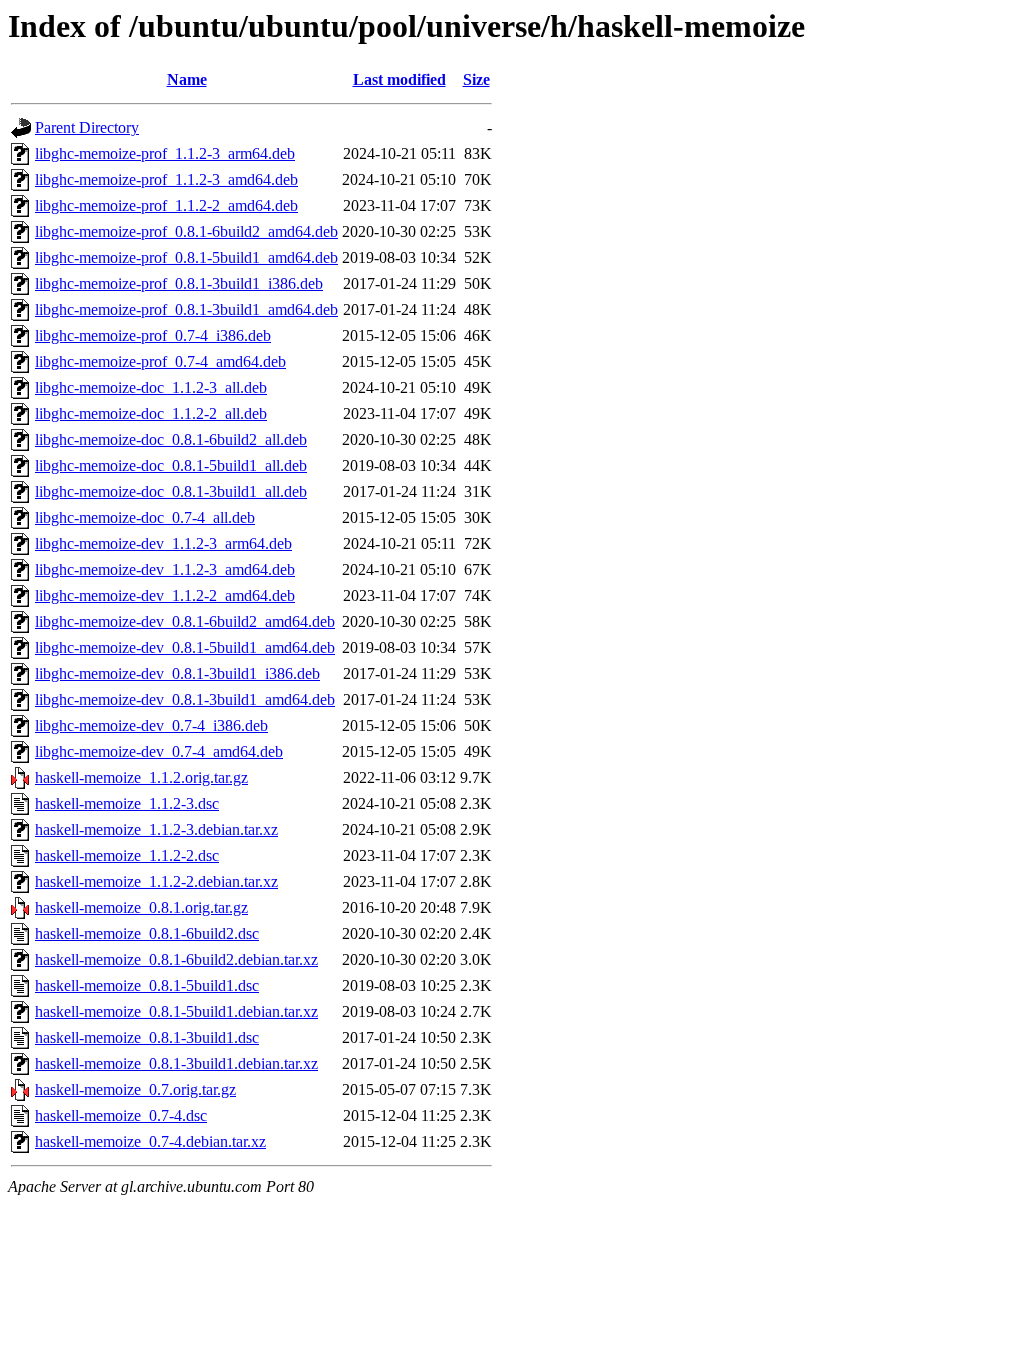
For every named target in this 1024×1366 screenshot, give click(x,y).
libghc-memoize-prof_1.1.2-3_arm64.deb (165, 153)
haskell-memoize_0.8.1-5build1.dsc (147, 985)
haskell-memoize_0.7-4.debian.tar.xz (150, 1141)
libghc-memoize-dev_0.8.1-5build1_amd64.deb (185, 647)
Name (187, 79)
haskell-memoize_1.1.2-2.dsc (127, 855)
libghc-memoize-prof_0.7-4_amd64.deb (160, 361)
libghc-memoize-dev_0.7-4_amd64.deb (159, 751)
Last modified (399, 79)
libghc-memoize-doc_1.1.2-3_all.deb (151, 387)
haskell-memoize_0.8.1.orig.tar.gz (141, 907)
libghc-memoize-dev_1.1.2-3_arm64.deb (163, 543)
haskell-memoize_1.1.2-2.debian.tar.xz (156, 881)
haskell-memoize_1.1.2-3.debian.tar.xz (156, 829)
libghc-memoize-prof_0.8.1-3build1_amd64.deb (186, 309)
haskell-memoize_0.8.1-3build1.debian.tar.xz (176, 1063)
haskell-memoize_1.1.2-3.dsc (127, 803)
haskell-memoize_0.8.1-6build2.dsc (147, 933)
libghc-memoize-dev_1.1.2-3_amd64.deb (165, 569)
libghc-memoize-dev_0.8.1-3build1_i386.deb (177, 673)
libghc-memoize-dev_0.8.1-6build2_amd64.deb (185, 621)
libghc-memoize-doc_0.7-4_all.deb (145, 517)
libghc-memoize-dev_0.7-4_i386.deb (151, 725)
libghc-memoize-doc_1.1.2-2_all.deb (151, 413)
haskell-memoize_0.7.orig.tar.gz (135, 1089)
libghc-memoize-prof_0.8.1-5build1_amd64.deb (186, 257)
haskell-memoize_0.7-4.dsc (121, 1115)
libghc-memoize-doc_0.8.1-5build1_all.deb (171, 465)
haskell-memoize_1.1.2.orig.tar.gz (141, 777)
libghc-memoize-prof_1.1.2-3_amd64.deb (166, 179)
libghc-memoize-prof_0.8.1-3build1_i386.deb (179, 283)
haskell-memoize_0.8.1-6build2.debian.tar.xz (176, 959)
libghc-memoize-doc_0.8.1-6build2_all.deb (171, 439)
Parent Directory (87, 127)
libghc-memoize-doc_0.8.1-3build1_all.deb (171, 491)
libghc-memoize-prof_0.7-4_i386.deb (153, 335)
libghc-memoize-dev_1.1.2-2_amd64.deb (165, 595)
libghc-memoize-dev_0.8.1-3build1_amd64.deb (185, 699)
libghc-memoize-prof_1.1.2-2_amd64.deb (166, 205)
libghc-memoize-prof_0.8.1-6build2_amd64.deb (186, 231)
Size (476, 79)
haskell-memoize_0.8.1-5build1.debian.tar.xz (176, 1011)
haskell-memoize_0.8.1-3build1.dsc (147, 1037)
